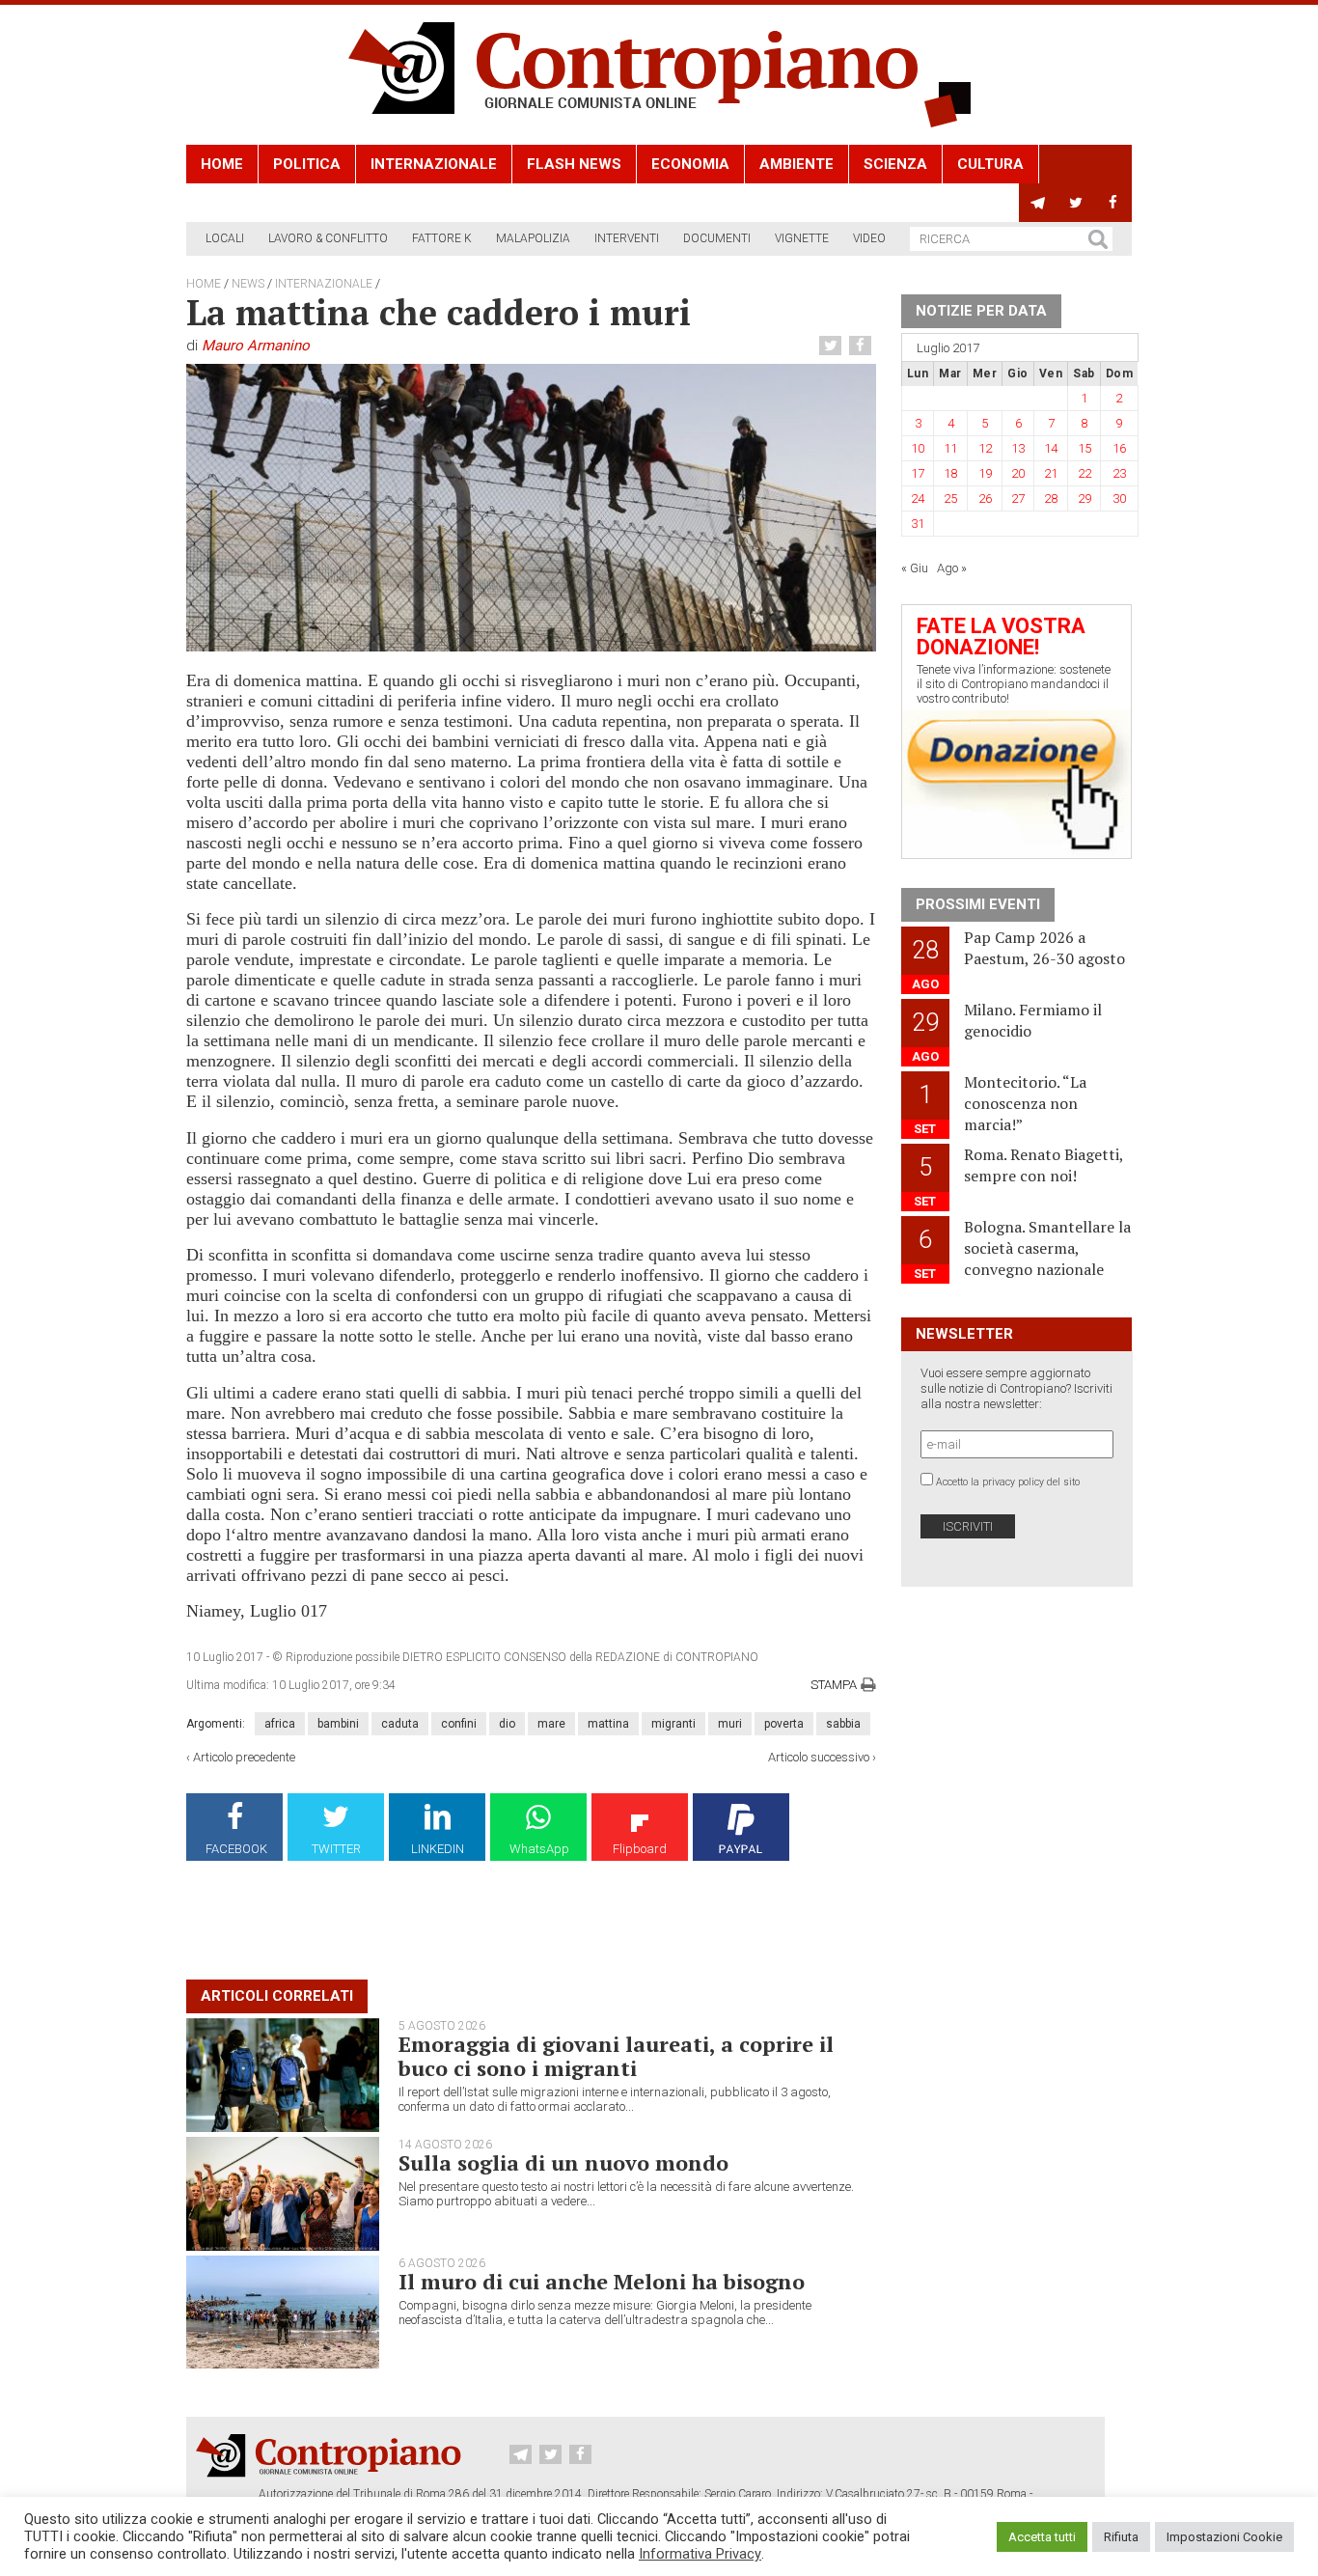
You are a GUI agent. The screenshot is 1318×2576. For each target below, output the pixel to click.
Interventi (627, 238)
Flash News (574, 164)
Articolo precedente (244, 1757)
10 (918, 448)
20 (1018, 473)
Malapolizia (533, 238)
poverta (784, 1724)
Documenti (717, 238)
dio (507, 1724)
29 (1085, 499)
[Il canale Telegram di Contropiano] (1038, 203)
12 (985, 448)
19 (985, 473)
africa (280, 1724)
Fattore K (442, 238)
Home (222, 164)
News (248, 284)
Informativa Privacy (700, 2554)
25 (950, 499)
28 (1051, 499)
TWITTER (336, 1849)
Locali (225, 238)
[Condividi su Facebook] (863, 346)
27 (1018, 499)
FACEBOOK (236, 1849)
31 (918, 524)
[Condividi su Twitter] (833, 346)
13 (1018, 448)
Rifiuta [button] (1121, 2537)
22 (1085, 473)
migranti (673, 1724)
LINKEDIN (438, 1849)
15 (1085, 448)
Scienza (895, 164)
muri (730, 1724)
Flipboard (640, 1849)
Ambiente (796, 164)
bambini (338, 1724)
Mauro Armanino (256, 346)
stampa (834, 1685)
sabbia (843, 1724)
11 (950, 448)
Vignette (802, 238)
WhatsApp (539, 1849)
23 (1119, 473)
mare (551, 1724)
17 (918, 473)
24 (918, 499)
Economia (690, 164)
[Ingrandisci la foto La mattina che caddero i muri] (531, 507)
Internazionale (434, 164)
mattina (608, 1724)
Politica (307, 164)
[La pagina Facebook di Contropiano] (1113, 203)
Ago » (952, 568)
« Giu (915, 568)
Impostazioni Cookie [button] (1224, 2537)
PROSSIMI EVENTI (978, 904)
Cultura (990, 164)
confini (459, 1724)
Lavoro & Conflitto (328, 238)
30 (1119, 499)
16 (1119, 448)
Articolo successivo (819, 1757)
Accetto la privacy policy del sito (1008, 1482)
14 (1051, 448)
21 (1051, 473)
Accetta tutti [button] (1042, 2537)
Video (869, 238)
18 (950, 473)
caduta (400, 1724)
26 (985, 499)
